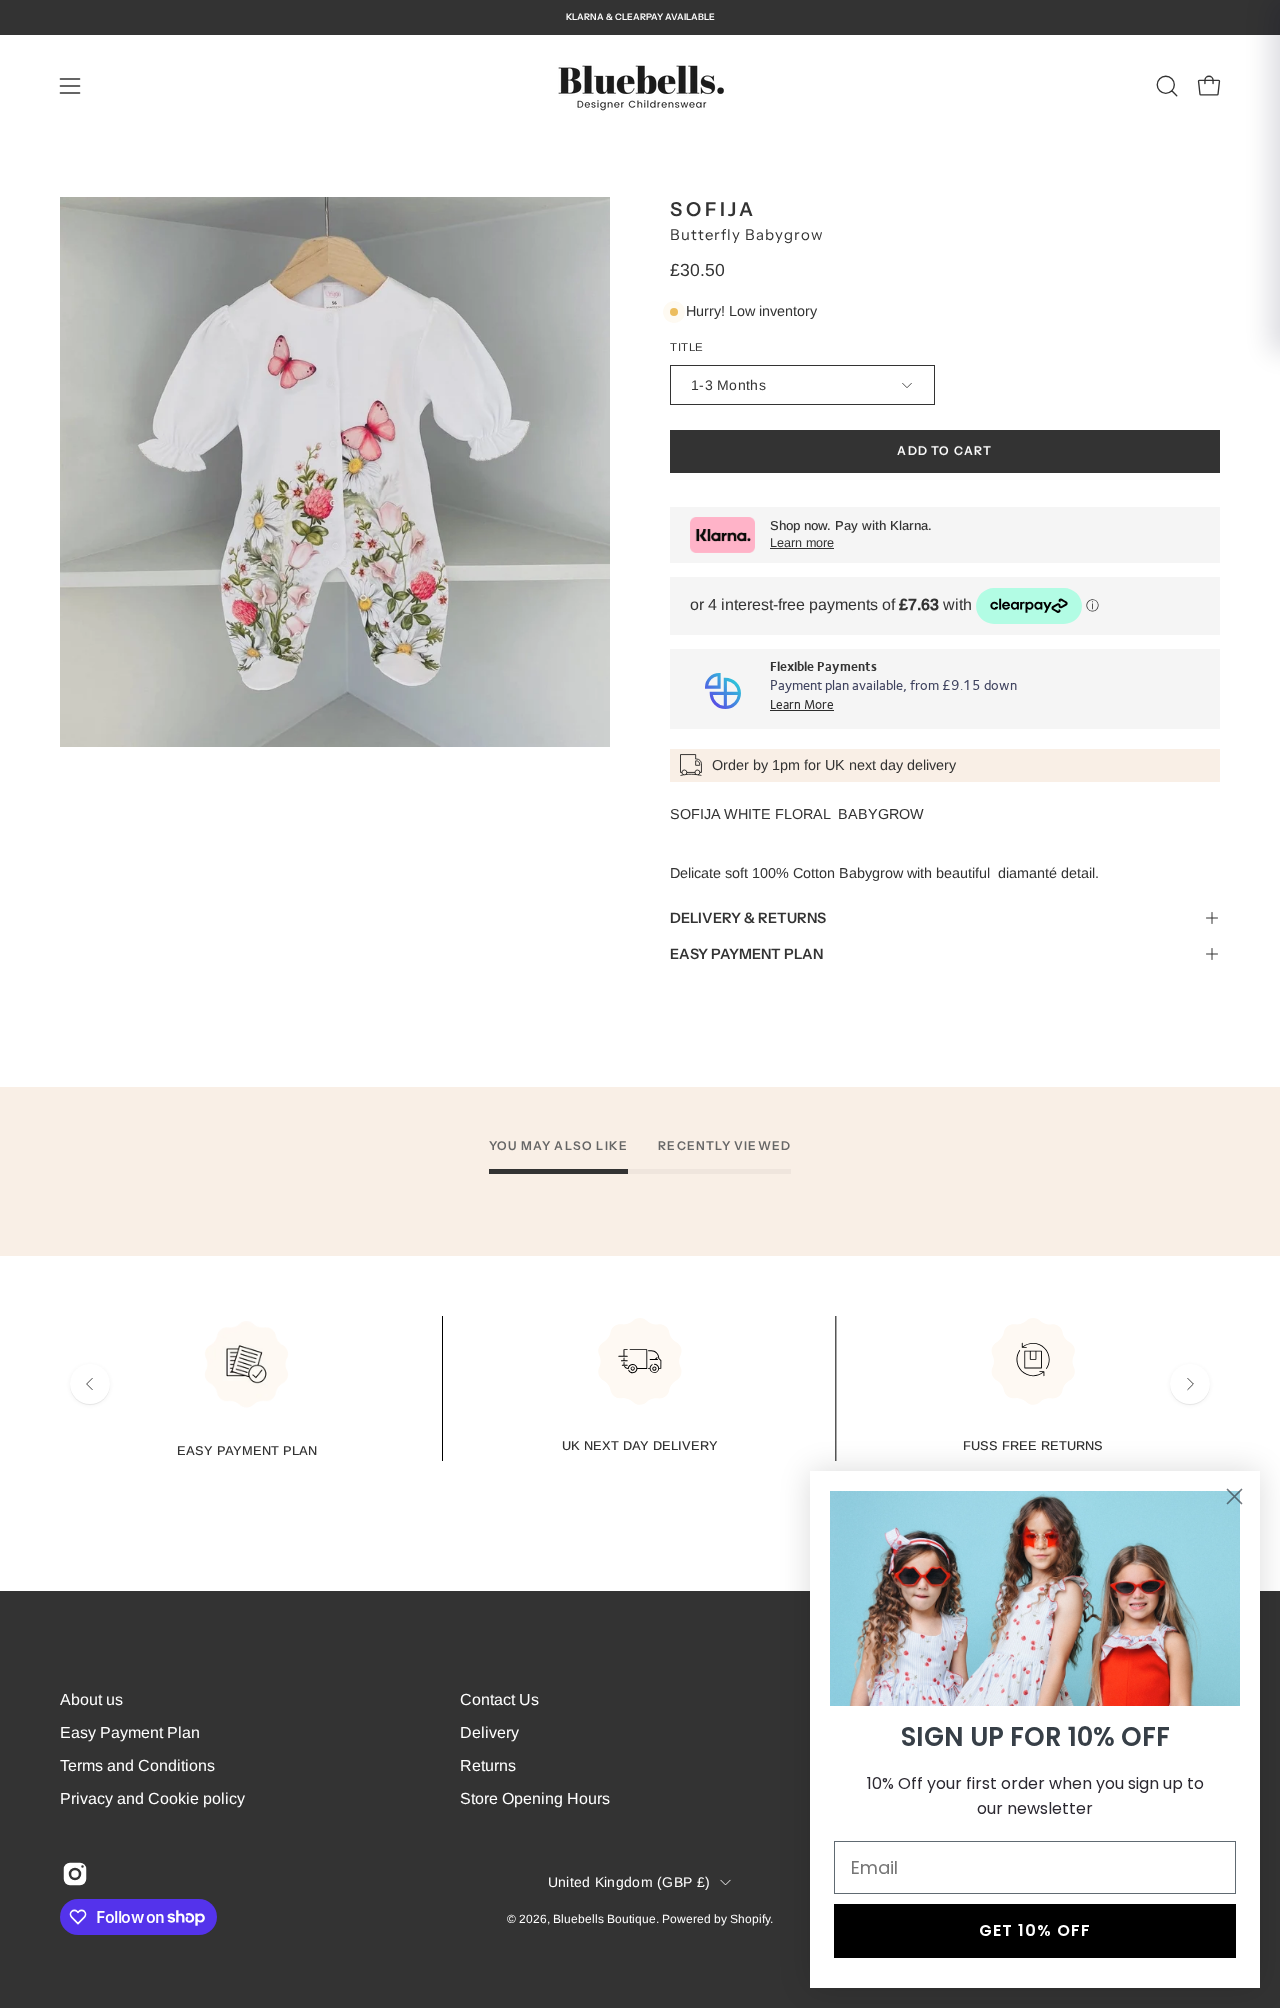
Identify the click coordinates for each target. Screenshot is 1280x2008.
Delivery (489, 1732)
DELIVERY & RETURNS (748, 918)
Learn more (802, 543)
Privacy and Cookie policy (152, 1798)
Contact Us (499, 1699)
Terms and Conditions (137, 1765)
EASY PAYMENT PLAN (746, 954)
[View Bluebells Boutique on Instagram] (75, 1874)
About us (91, 1699)
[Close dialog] (1234, 1496)
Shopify (750, 1918)
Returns (488, 1765)
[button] (1167, 86)
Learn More (802, 705)
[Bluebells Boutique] (640, 86)
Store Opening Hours (535, 1798)
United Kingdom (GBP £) (629, 1882)
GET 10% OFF (1035, 1930)
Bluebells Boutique (604, 1918)
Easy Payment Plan (130, 1732)
